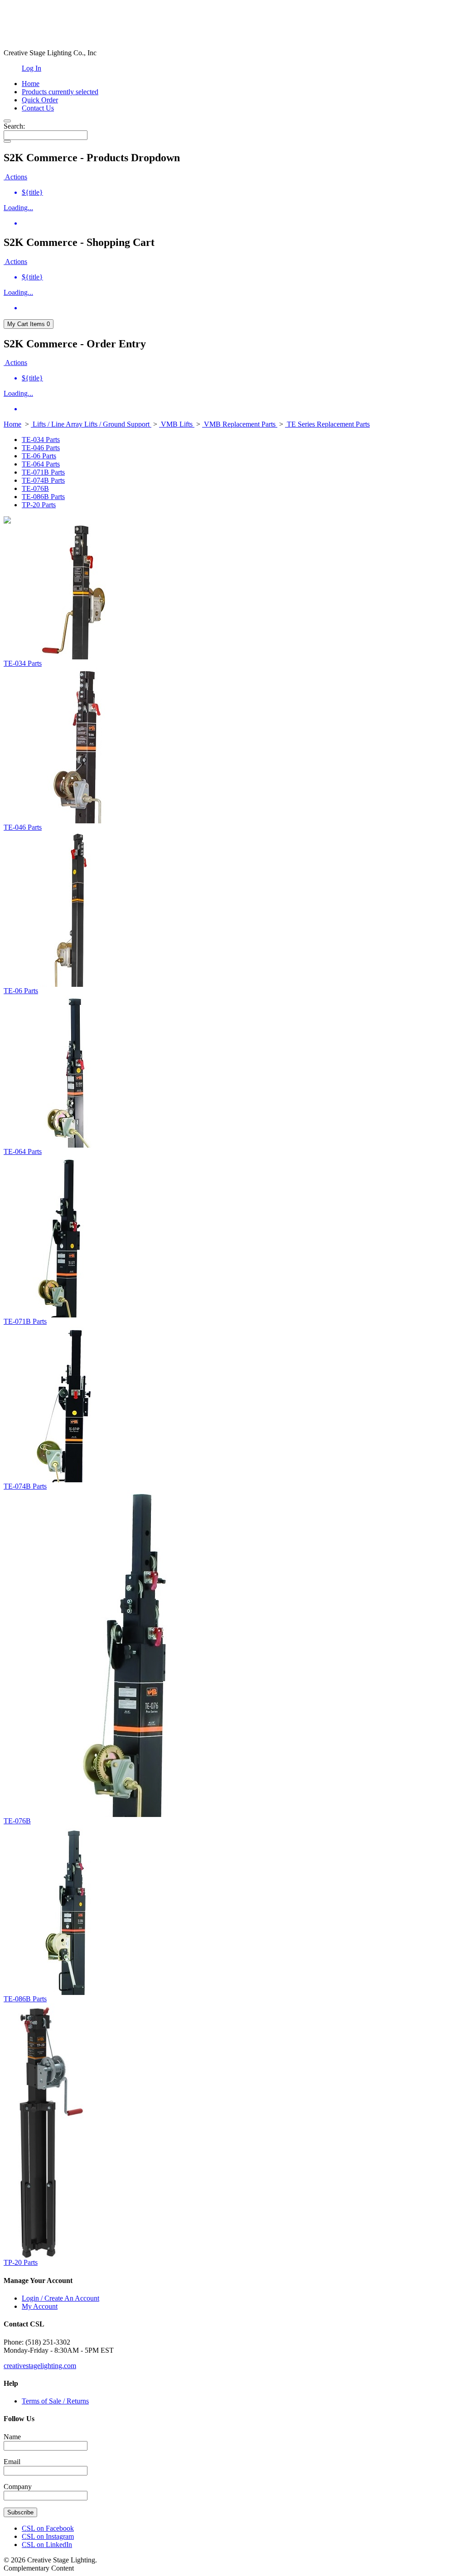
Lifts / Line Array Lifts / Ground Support (91, 424)
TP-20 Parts (39, 505)
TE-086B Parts (43, 497)
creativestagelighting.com (40, 2366)
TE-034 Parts (41, 440)
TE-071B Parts (43, 472)
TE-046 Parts (41, 448)
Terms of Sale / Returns (55, 2401)
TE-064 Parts (41, 464)
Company (18, 2487)
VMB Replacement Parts (240, 424)
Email (12, 2462)
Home (12, 424)
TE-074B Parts (43, 480)
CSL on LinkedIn (47, 2545)
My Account (40, 2306)
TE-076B (35, 488)
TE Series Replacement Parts (327, 424)
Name (12, 2437)
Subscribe (20, 2512)
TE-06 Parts (39, 456)
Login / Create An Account (60, 2298)
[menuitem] (241, 192)
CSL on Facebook (48, 2528)
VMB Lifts (177, 424)
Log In (31, 68)
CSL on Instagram (48, 2536)
